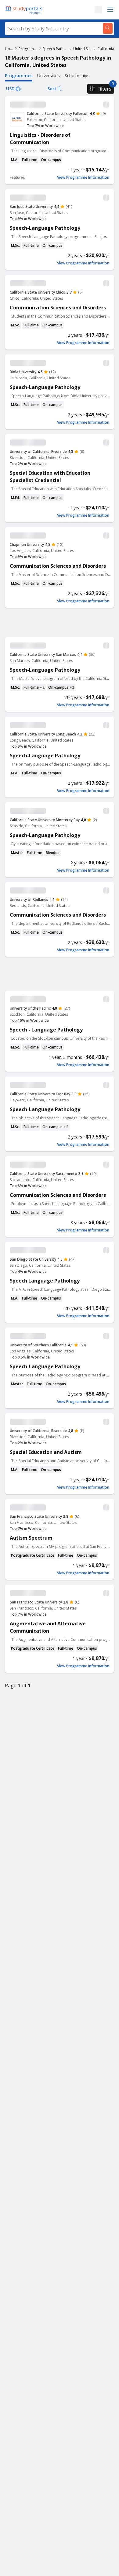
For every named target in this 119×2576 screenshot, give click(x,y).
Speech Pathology (55, 49)
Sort (52, 89)
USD (10, 89)
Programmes (28, 49)
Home (9, 49)
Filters (104, 89)
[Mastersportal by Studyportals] (24, 10)
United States (83, 49)
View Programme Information (83, 177)
